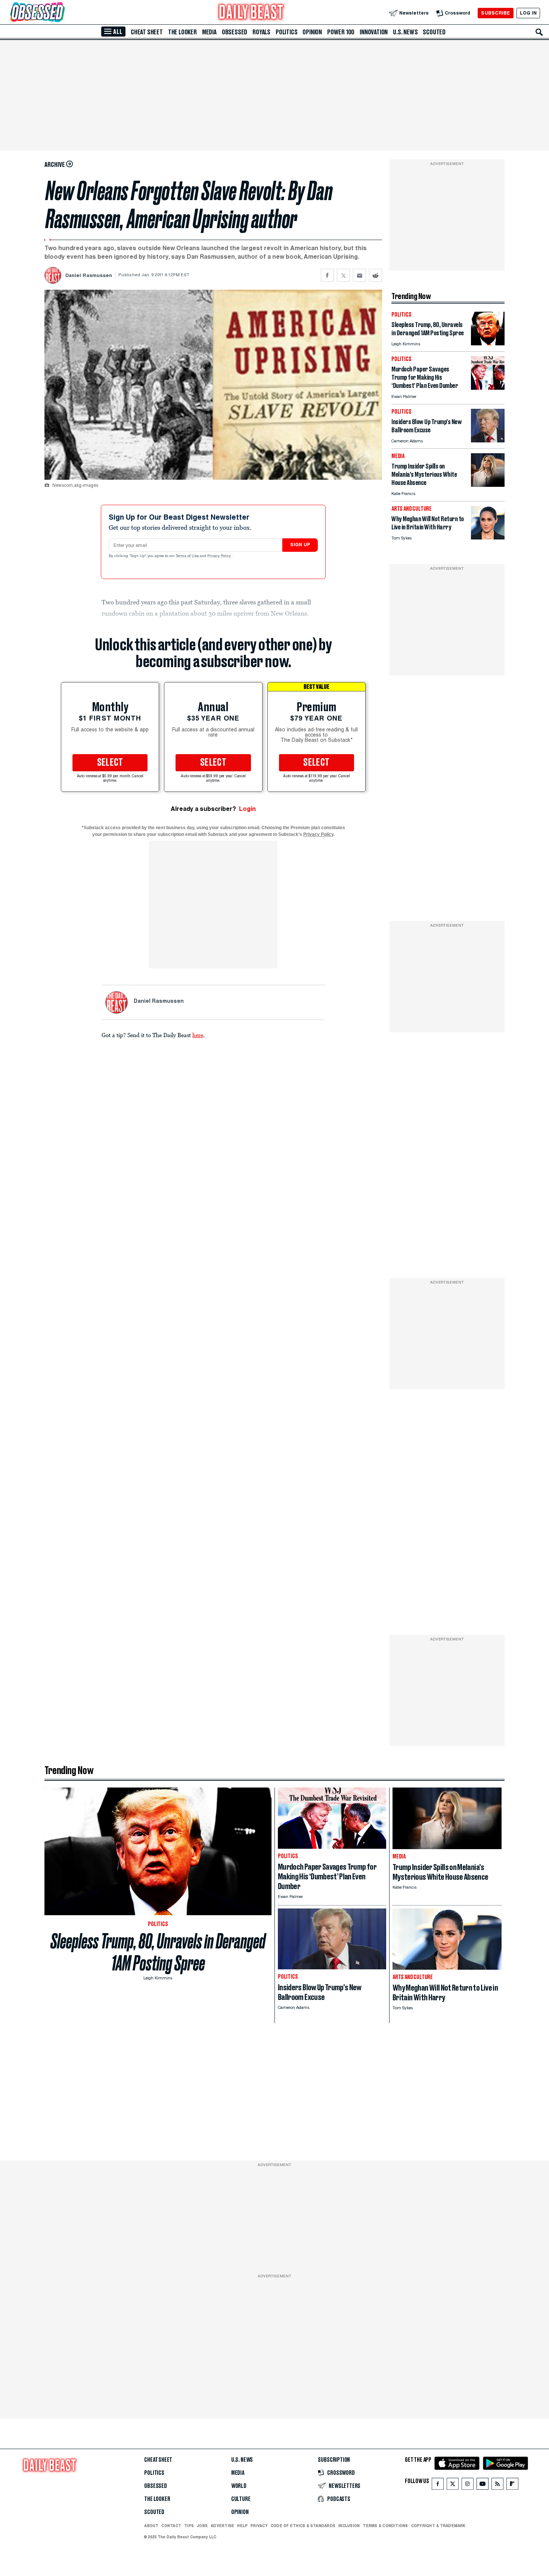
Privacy (259, 2526)
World (239, 2486)
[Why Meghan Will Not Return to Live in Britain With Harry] (488, 537)
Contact (171, 2526)
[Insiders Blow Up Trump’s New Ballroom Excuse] (488, 440)
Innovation (374, 32)
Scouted (434, 32)
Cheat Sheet (147, 32)
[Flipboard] (512, 2485)
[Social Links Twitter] (453, 2485)
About (151, 2526)
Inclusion (349, 2526)
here (198, 1035)
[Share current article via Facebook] (327, 275)
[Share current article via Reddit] (376, 275)
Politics (286, 32)
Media (209, 32)
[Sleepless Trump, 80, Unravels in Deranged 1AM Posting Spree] (488, 343)
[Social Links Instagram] (468, 2485)
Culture (241, 2499)
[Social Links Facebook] (438, 2485)
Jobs (202, 2526)
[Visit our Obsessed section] (61, 13)
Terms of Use (188, 556)
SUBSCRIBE (495, 13)
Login (247, 809)
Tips (189, 2526)
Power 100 (341, 32)
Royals (261, 32)
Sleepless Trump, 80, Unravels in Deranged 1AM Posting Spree (158, 1952)
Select (110, 763)
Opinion (312, 32)
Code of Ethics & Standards (303, 2526)
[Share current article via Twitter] (343, 275)
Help (242, 2526)
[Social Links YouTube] (483, 2485)
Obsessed (235, 32)
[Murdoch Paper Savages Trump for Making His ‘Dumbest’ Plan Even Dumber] (488, 388)
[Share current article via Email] (359, 275)
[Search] (539, 32)
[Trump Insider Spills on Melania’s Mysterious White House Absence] (488, 485)
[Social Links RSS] (497, 2485)
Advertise (222, 2526)
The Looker (182, 32)
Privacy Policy (220, 556)
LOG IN (528, 13)
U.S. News (405, 32)
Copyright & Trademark (438, 2526)
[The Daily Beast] (251, 13)
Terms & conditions (385, 2526)
